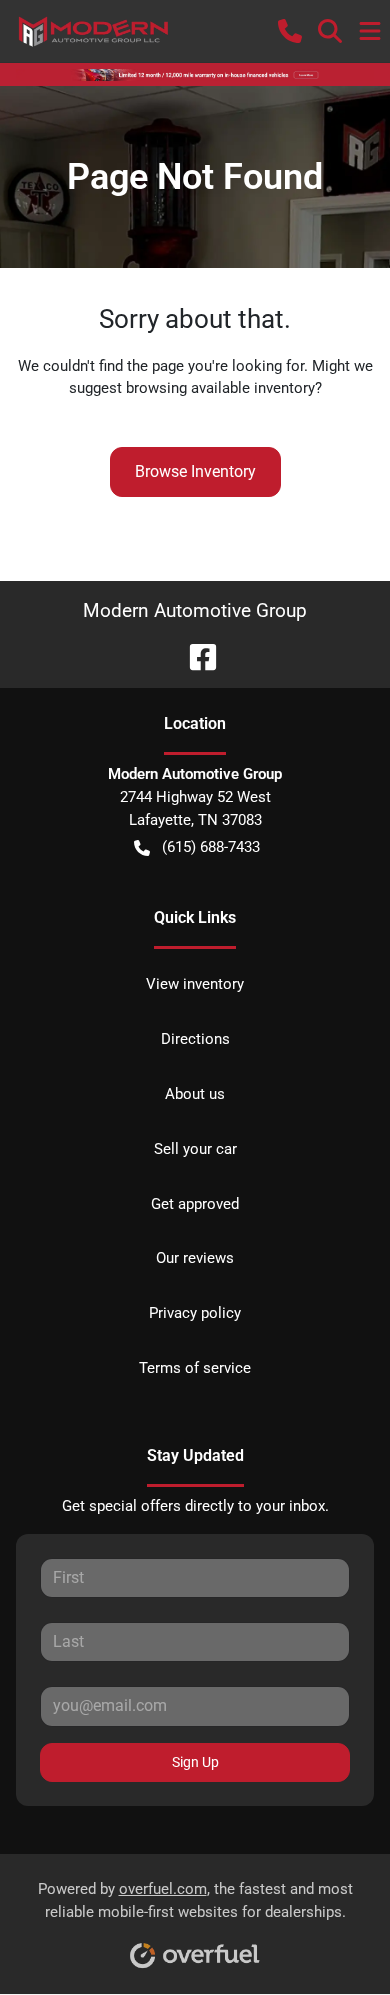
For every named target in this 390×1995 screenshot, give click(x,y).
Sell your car (195, 1149)
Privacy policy (195, 1313)
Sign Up (195, 1762)
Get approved (195, 1204)
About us (195, 1094)
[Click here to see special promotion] (195, 74)
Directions (195, 1039)
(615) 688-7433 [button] (211, 847)
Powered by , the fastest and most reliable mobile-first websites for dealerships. (195, 1900)
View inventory (195, 984)
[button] (290, 31)
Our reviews (195, 1258)
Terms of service (195, 1368)
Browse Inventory (195, 471)
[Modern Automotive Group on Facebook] (195, 655)
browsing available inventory (220, 388)
